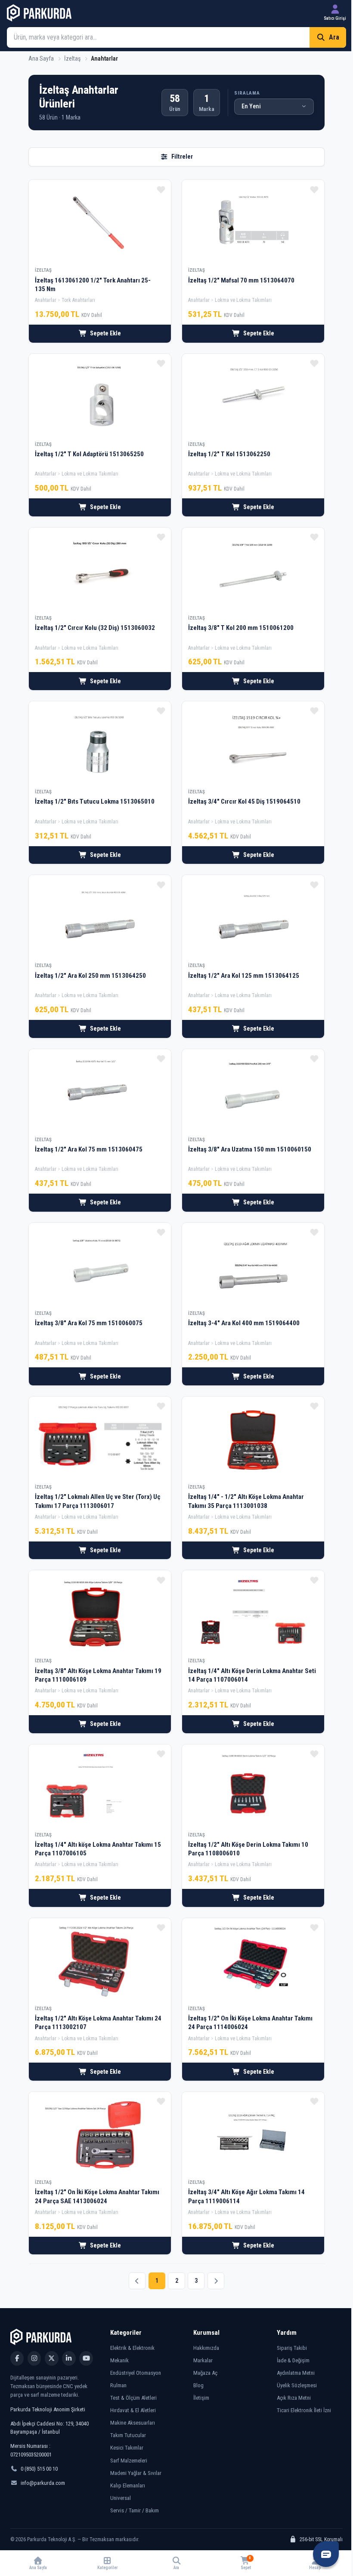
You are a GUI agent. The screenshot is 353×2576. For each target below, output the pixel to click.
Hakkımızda (206, 2348)
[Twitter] (51, 2358)
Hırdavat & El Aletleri (133, 2410)
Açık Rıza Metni (294, 2398)
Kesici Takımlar (127, 2448)
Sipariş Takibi (292, 2348)
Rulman (118, 2385)
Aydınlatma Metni (296, 2373)
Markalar (203, 2360)
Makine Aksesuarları (133, 2423)
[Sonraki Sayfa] (216, 2281)
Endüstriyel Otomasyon (136, 2373)
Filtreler (182, 157)
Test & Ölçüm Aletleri (133, 2398)
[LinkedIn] (69, 2358)
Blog (198, 2385)
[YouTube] (86, 2358)
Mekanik (119, 2360)
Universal (121, 2498)
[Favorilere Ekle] (161, 190)
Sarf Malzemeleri (129, 2461)
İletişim (201, 2398)
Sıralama (247, 93)
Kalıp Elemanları (128, 2485)
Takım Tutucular (128, 2435)
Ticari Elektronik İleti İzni (304, 2410)
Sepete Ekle (105, 333)
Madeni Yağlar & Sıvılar (136, 2473)
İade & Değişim (293, 2360)
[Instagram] (34, 2358)
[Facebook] (17, 2358)
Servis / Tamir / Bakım (135, 2510)
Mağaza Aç (205, 2373)
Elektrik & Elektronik (132, 2348)
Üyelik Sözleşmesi (297, 2385)
